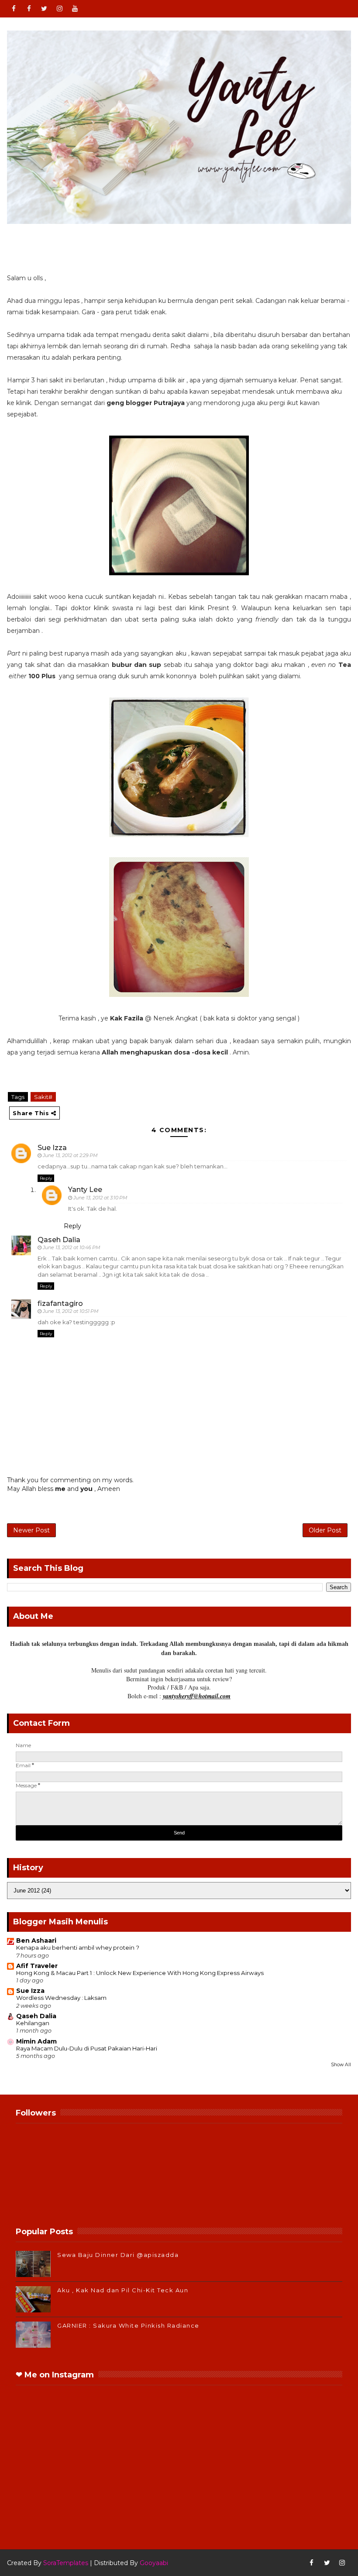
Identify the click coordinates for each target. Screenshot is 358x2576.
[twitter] (44, 9)
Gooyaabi (154, 2563)
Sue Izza (52, 1148)
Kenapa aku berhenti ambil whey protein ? (78, 1947)
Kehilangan (33, 2023)
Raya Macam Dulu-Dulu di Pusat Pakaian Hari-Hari (87, 2048)
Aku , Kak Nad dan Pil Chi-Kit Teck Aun (123, 2290)
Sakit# (43, 1097)
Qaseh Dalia (59, 1240)
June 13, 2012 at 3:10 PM (100, 1198)
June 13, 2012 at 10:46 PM (72, 1247)
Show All (341, 2065)
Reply (46, 1178)
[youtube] (75, 9)
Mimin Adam (36, 2041)
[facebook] (14, 9)
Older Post (325, 1530)
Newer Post (31, 1530)
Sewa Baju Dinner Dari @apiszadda (118, 2255)
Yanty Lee (85, 1190)
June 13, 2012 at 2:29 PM (70, 1155)
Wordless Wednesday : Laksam (61, 1998)
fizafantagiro (60, 1303)
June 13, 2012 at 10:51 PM (71, 1311)
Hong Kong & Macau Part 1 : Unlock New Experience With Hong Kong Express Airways (140, 1973)
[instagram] (59, 9)
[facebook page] (29, 9)
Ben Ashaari (36, 1941)
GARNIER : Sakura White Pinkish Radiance (128, 2325)
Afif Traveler (37, 1966)
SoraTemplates (66, 2563)
